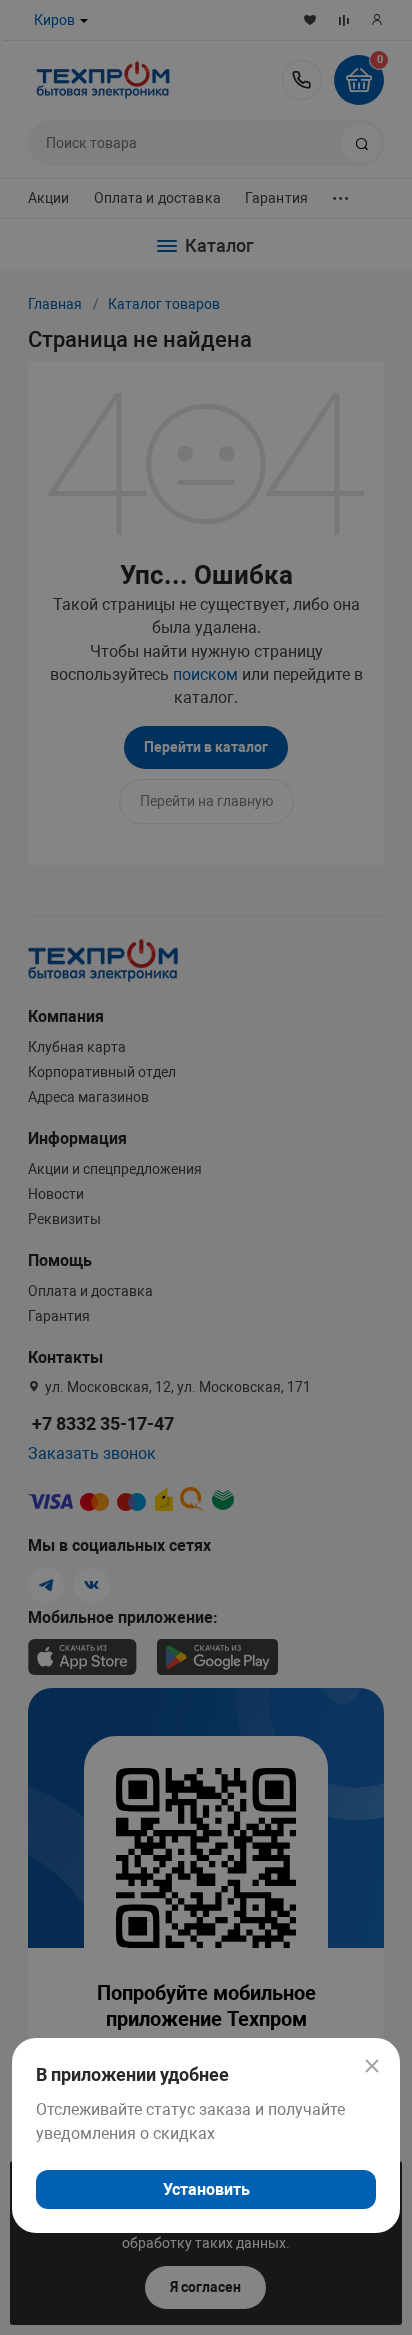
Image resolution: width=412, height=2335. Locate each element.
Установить (206, 2189)
